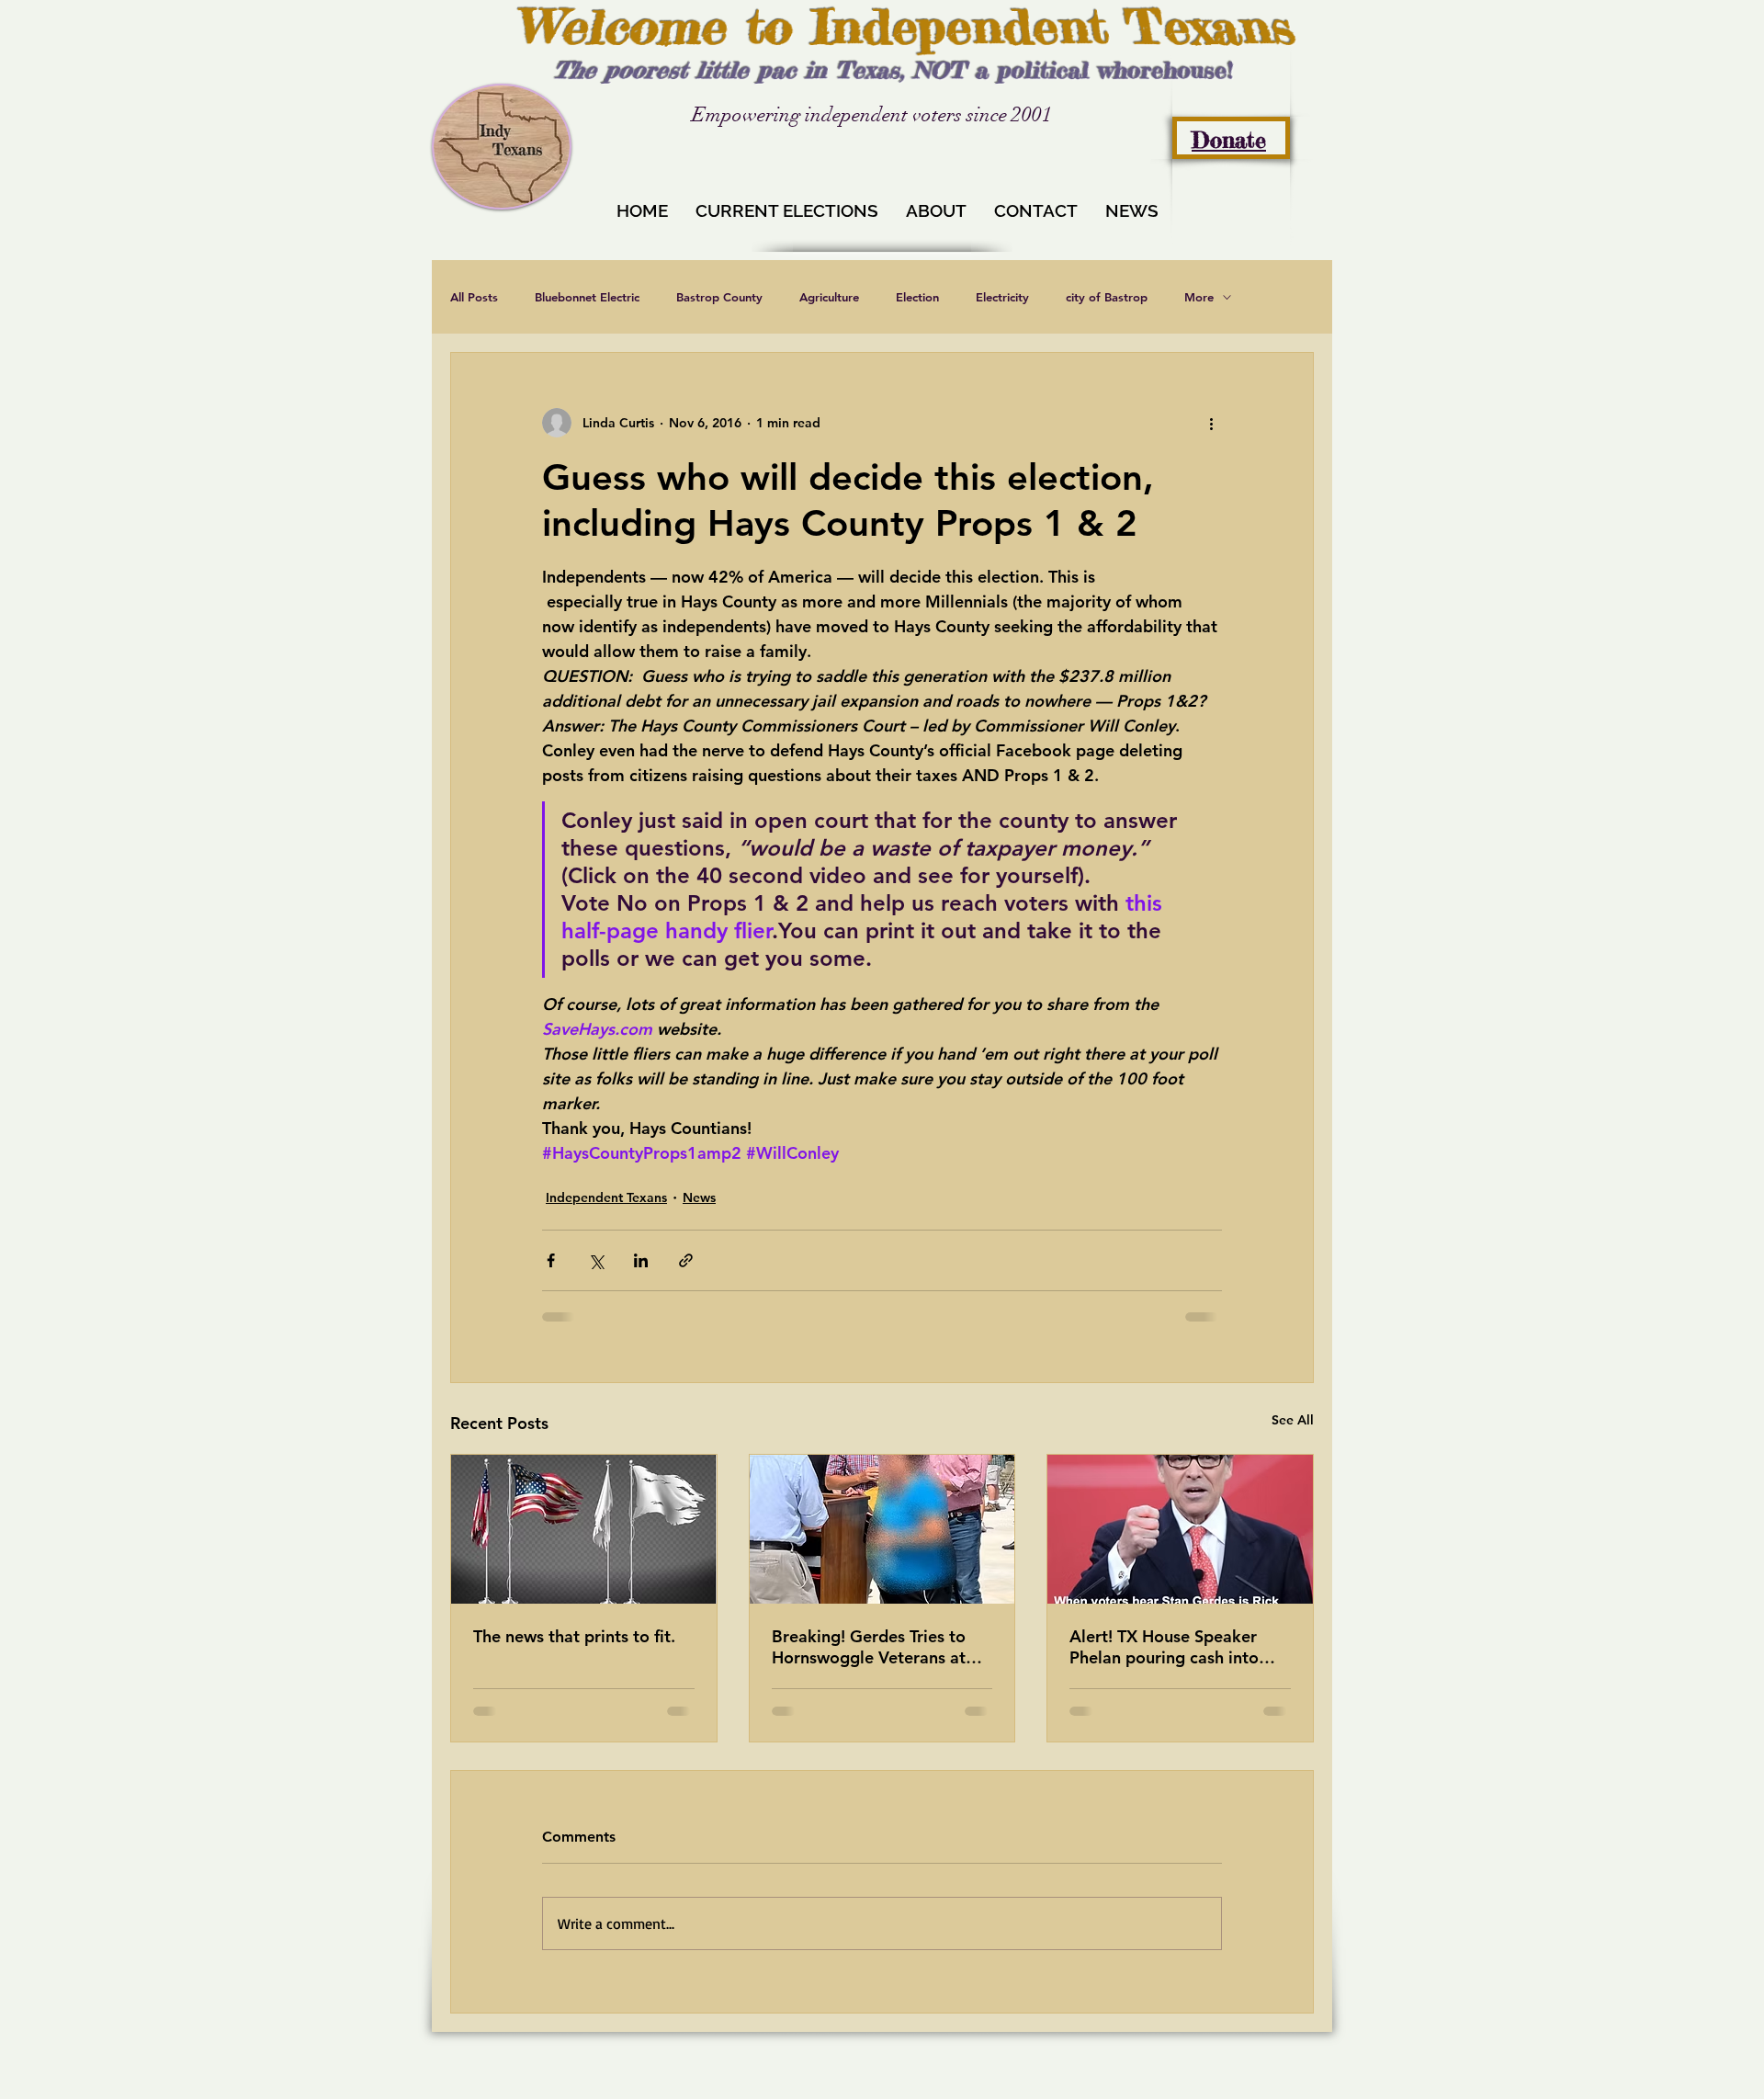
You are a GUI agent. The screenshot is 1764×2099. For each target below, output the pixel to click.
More (1199, 297)
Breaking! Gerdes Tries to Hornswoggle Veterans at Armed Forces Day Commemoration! (869, 1647)
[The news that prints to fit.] (584, 1529)
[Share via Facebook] (551, 1260)
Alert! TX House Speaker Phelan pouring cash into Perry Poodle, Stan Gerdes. (1173, 1647)
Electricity (1002, 297)
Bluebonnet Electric (587, 297)
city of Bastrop (1107, 297)
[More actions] (1211, 423)
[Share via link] (686, 1260)
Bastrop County (719, 297)
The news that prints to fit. (574, 1636)
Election (917, 297)
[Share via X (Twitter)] (596, 1260)
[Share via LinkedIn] (641, 1260)
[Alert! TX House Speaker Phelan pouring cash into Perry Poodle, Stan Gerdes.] (1180, 1529)
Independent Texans (606, 1197)
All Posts (474, 297)
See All (1293, 1420)
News (699, 1197)
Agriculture (829, 297)
